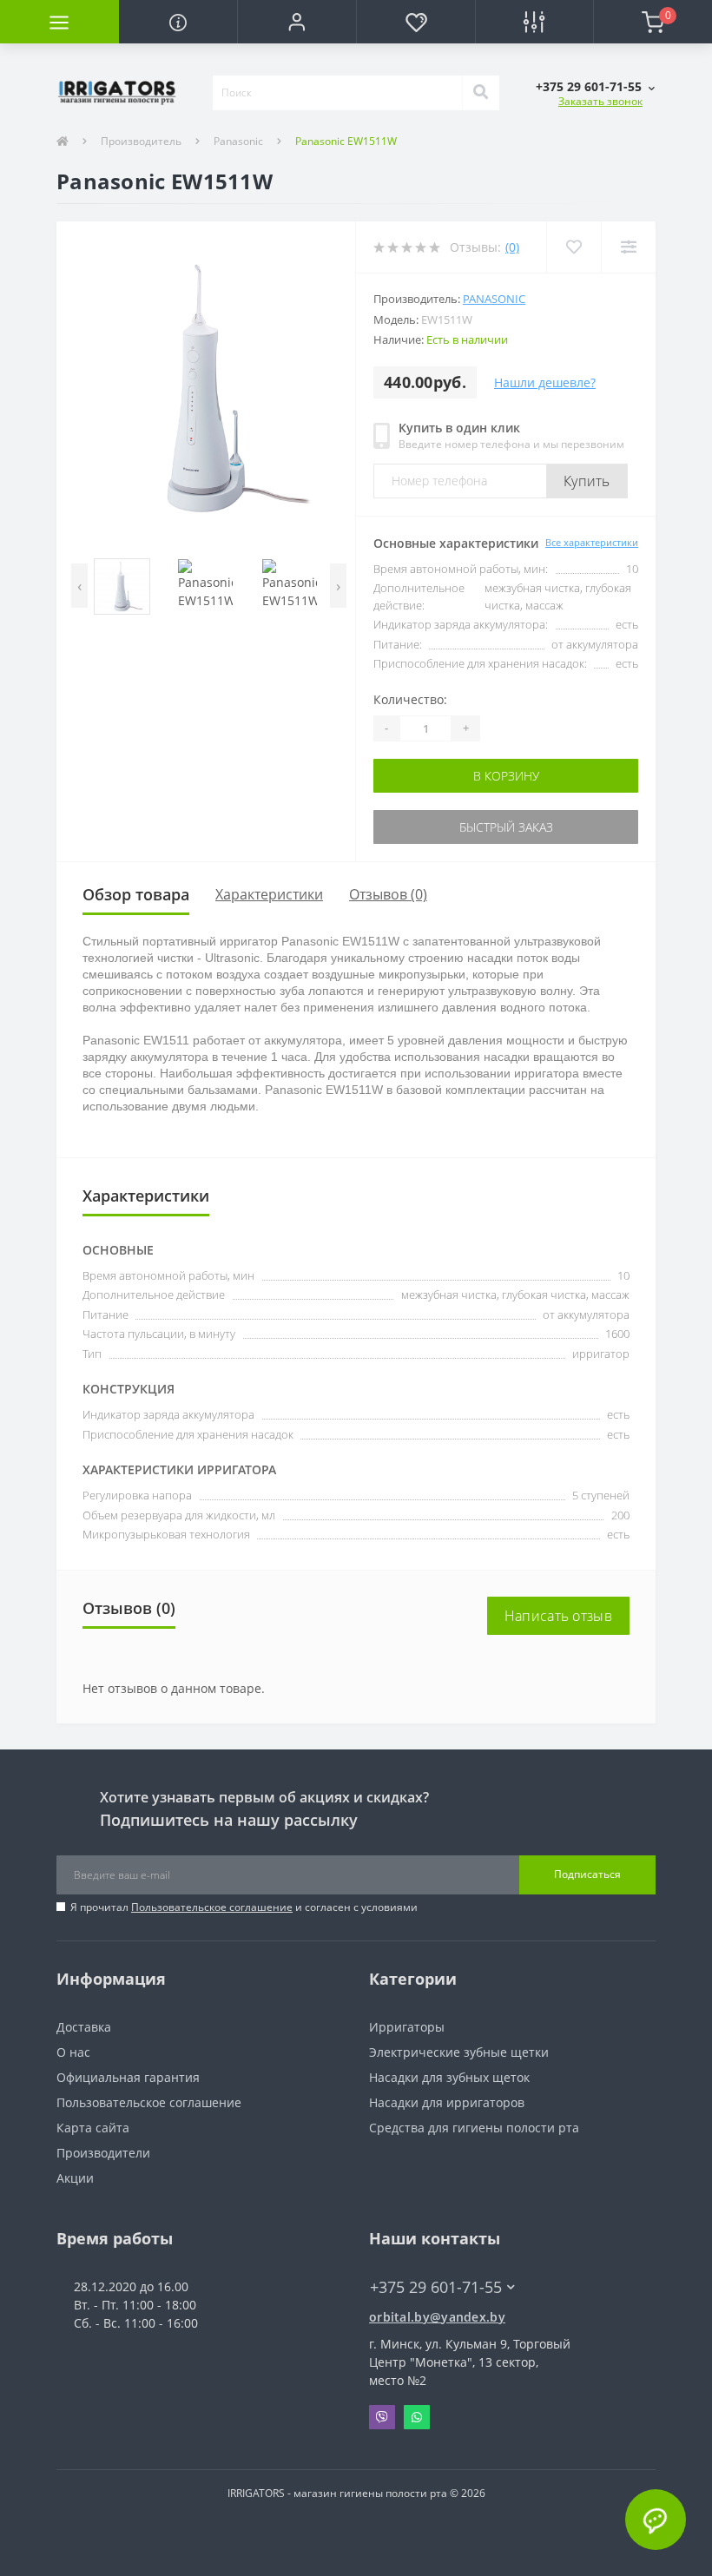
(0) (512, 247)
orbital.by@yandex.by (437, 2317)
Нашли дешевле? (545, 382)
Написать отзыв (558, 1616)
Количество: (410, 699)
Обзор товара (136, 894)
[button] (297, 22)
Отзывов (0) (388, 894)
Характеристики (269, 894)
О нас (73, 2052)
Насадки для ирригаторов (447, 2102)
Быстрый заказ (506, 827)
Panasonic (238, 141)
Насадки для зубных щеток (449, 2077)
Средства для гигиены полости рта (474, 2128)
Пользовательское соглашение (212, 1907)
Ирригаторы (407, 2027)
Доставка (84, 2027)
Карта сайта (93, 2128)
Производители (103, 2153)
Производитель (141, 141)
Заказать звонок (600, 101)
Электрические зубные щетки (459, 2052)
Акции (75, 2178)
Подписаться (587, 1874)
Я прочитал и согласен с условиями (244, 1907)
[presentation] (79, 586)
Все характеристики (592, 542)
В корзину (506, 776)
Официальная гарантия (128, 2077)
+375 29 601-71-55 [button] (436, 2287)
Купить (587, 481)
